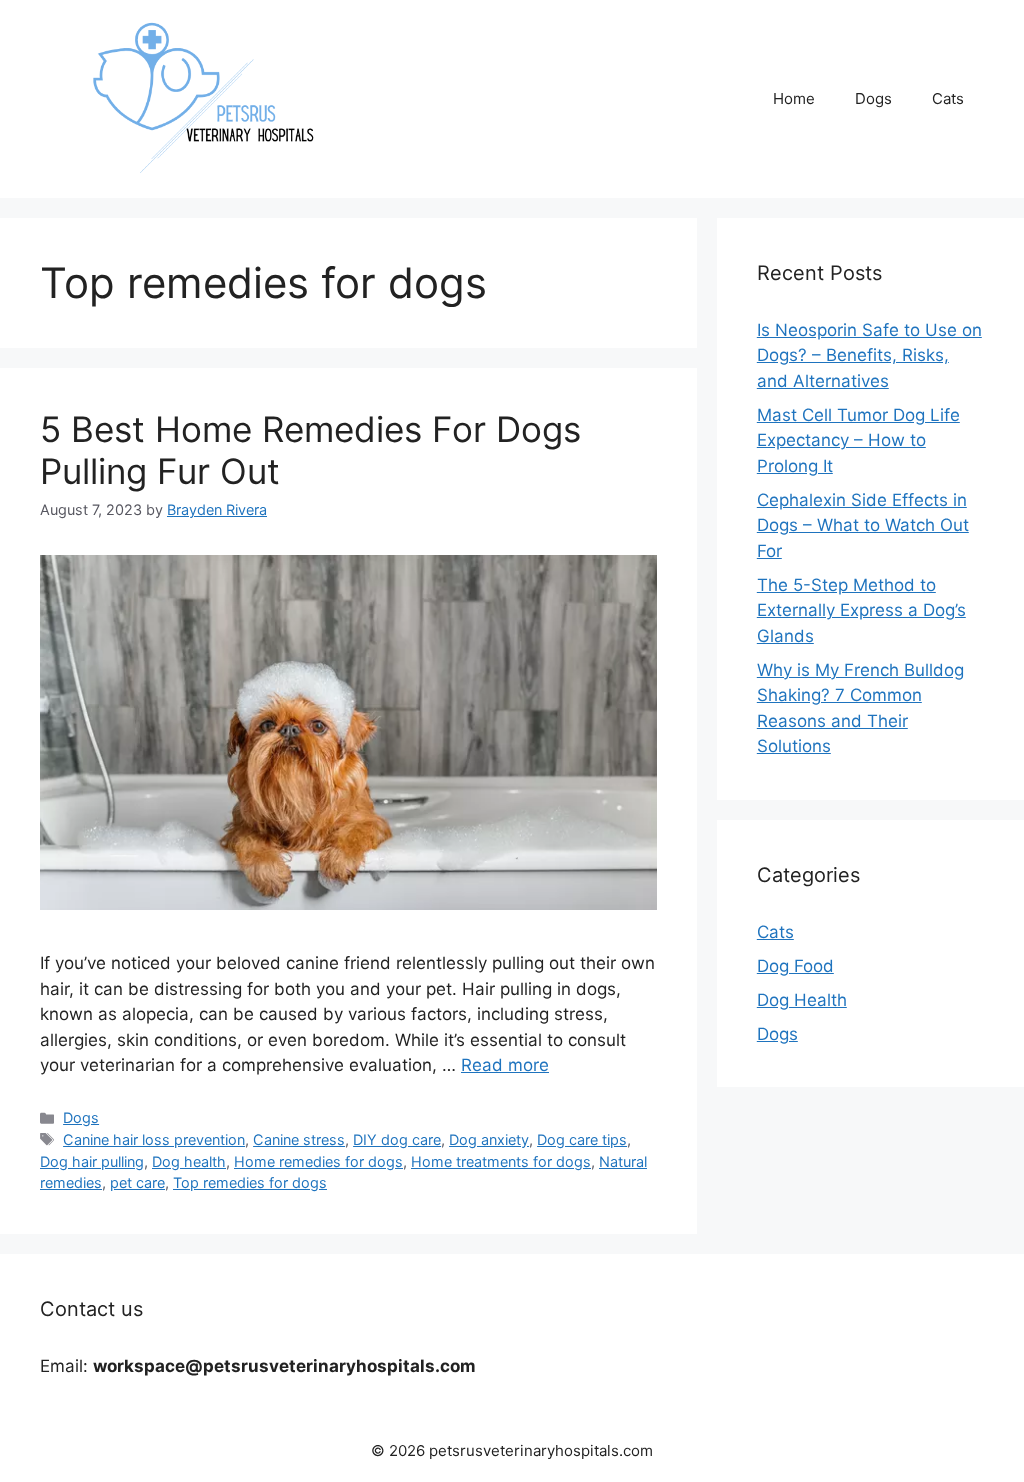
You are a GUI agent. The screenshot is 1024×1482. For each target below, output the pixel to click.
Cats (948, 98)
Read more (505, 1065)
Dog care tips (582, 1139)
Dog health (189, 1161)
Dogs (873, 98)
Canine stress (299, 1139)
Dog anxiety (489, 1139)
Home (794, 98)
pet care (137, 1182)
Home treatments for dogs (501, 1161)
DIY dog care (397, 1139)
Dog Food (795, 966)
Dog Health (802, 1000)
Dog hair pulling (92, 1161)
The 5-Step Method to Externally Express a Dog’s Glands (861, 610)
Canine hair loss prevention (154, 1139)
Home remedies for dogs (318, 1161)
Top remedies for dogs (250, 1182)
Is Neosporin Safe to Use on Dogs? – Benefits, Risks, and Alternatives (869, 355)
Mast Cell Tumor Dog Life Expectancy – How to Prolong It (858, 440)
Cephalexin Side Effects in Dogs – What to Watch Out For (863, 525)
